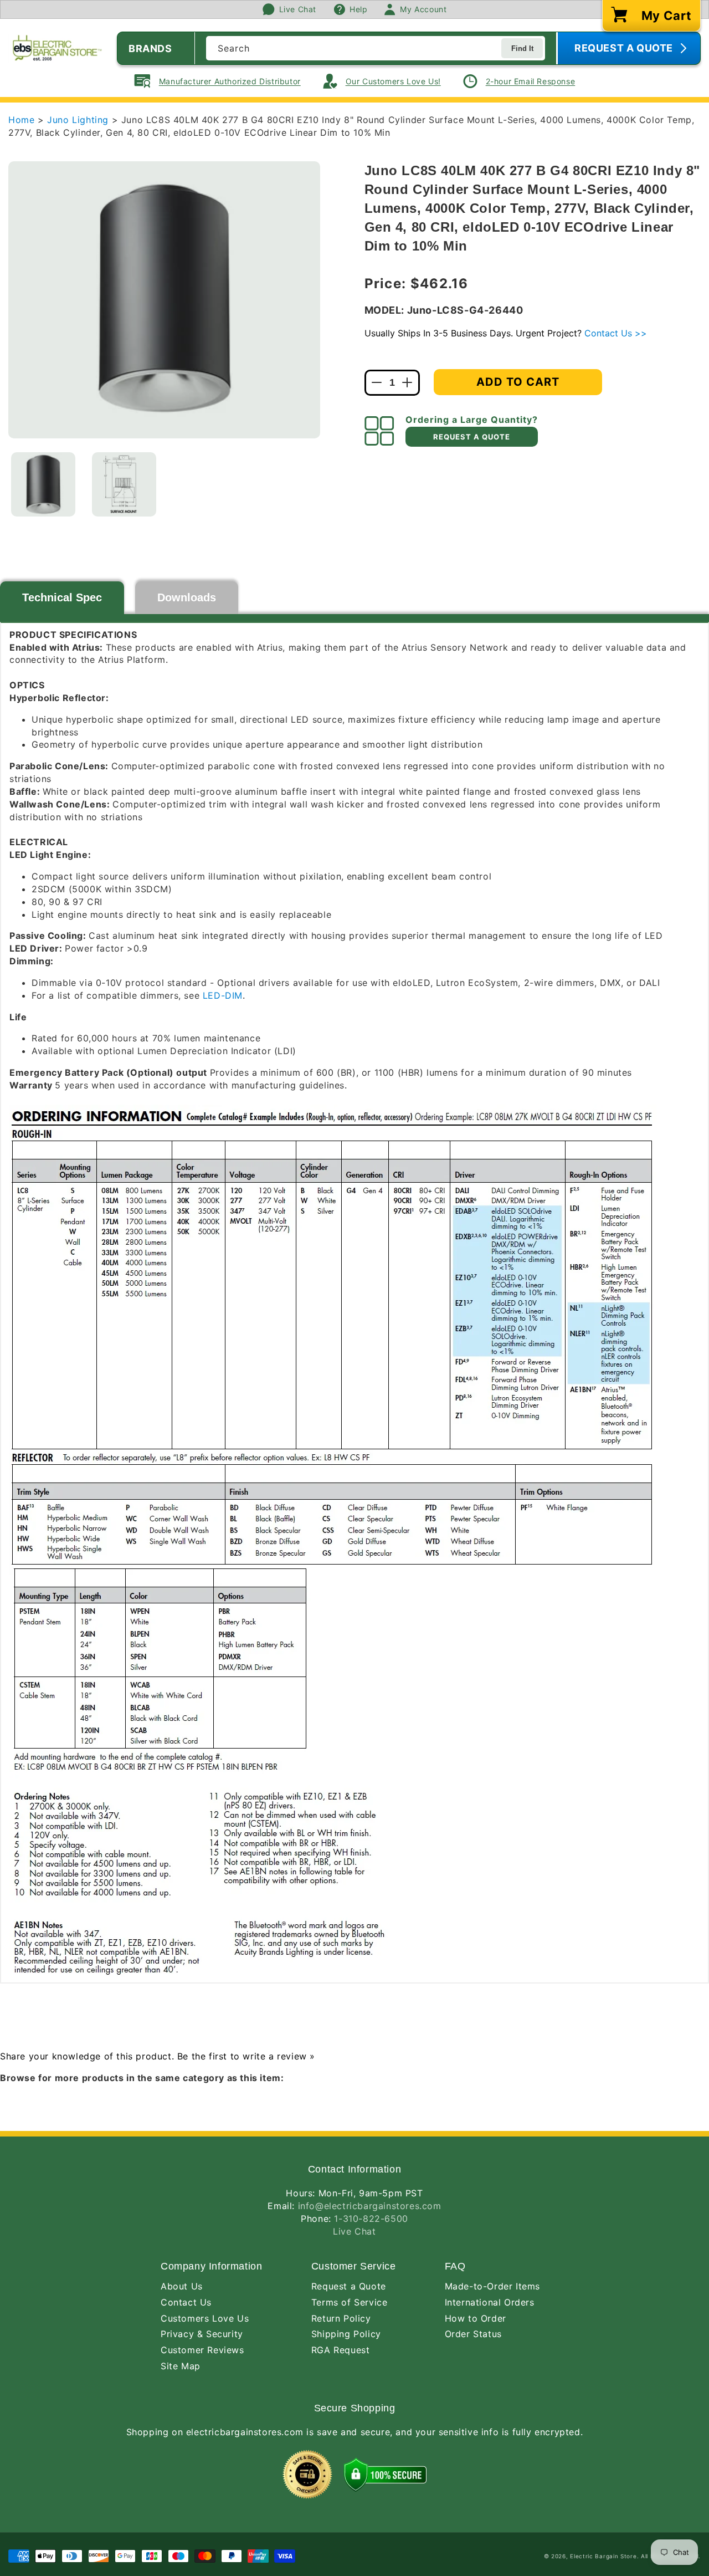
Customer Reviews (202, 2350)
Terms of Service (350, 2302)
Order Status (473, 2334)
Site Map (181, 2366)
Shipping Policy (346, 2334)
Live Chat (354, 2231)
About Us (182, 2286)
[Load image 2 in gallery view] (124, 484)
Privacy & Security (202, 2334)
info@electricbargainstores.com (370, 2206)
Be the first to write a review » (246, 2056)
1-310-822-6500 (371, 2219)
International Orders (490, 2302)
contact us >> (616, 333)
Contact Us (186, 2302)
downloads (187, 597)
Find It (522, 48)
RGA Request (341, 2350)
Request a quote (472, 437)
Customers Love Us (205, 2318)
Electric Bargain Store (603, 2556)
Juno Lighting (79, 120)
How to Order (476, 2318)
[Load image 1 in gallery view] (43, 484)
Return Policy (341, 2318)
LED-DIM (223, 995)
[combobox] (376, 48)
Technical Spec (62, 597)
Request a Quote (349, 2286)
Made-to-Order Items (492, 2286)
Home (21, 120)
